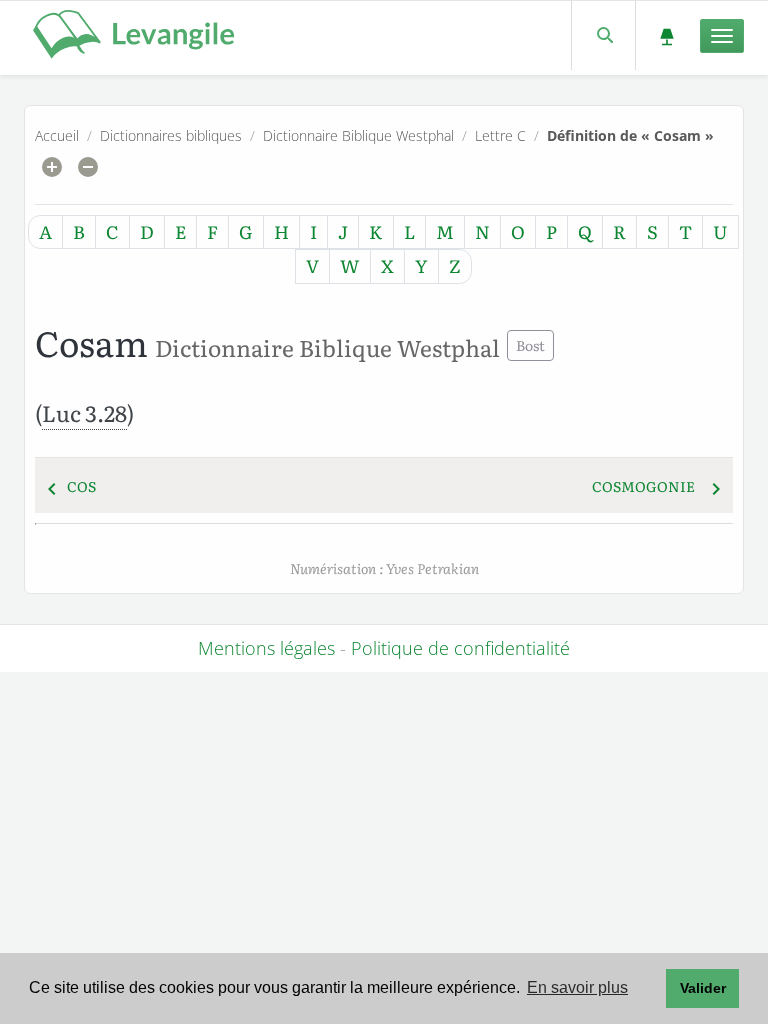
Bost (530, 345)
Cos (81, 486)
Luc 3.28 (84, 412)
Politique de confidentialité (460, 648)
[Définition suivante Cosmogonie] (716, 486)
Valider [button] (703, 988)
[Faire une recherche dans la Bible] (603, 35)
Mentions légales (266, 648)
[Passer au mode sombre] (666, 35)
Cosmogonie (643, 486)
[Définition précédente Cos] (52, 486)
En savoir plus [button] (577, 987)
